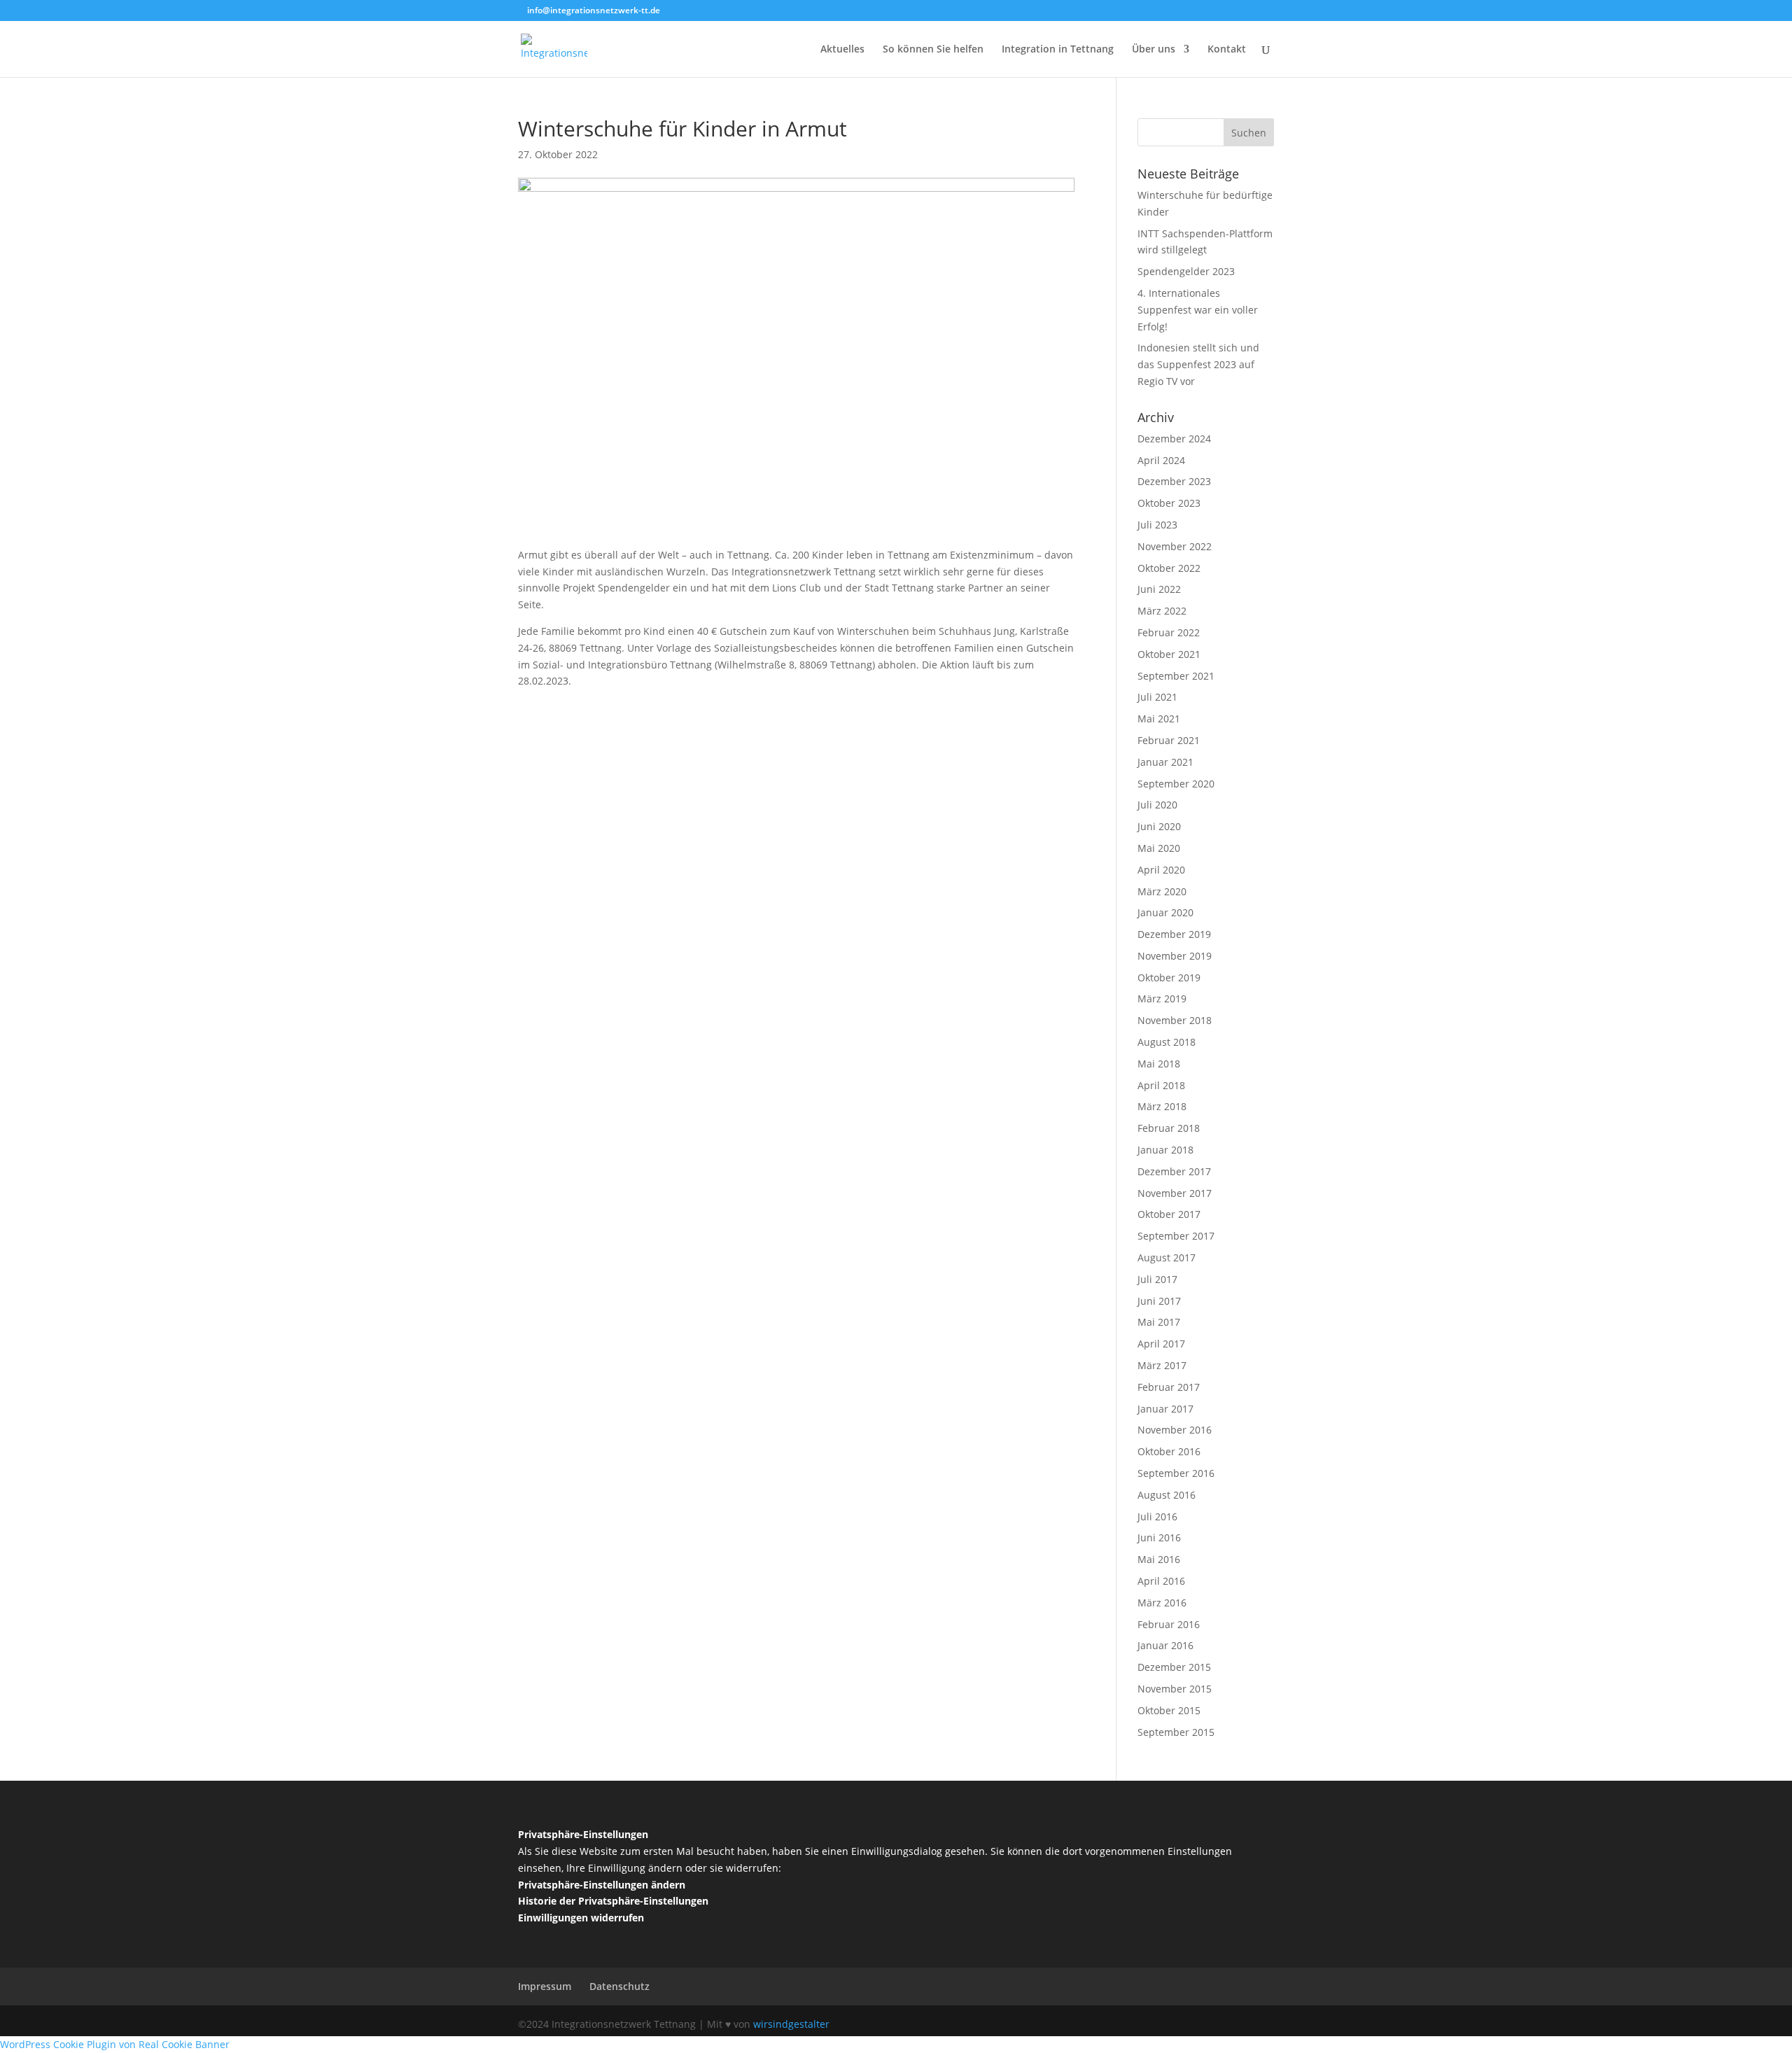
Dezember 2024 (1174, 439)
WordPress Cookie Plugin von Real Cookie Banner (115, 2044)
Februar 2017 (1169, 1387)
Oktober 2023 (1169, 503)
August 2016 (1167, 1495)
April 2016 (1161, 1581)
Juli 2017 (1157, 1279)
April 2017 (1161, 1344)
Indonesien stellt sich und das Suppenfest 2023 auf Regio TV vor (1198, 364)
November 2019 (1175, 956)
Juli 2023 (1157, 525)
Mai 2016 (1159, 1559)
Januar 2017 (1165, 1409)
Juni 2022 (1159, 589)
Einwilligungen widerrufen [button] (581, 1918)
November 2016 (1175, 1430)
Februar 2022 (1169, 632)
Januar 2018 (1165, 1150)
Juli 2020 (1157, 805)
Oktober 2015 (1169, 1710)
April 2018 (1161, 1085)
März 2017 (1162, 1365)
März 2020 (1162, 891)
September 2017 (1176, 1236)
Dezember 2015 (1174, 1667)
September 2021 (1176, 676)
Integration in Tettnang (1058, 50)
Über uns (1154, 50)
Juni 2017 (1159, 1301)
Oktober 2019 (1169, 978)
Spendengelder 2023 (1186, 271)
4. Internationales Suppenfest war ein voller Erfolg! (1198, 310)
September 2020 (1176, 784)
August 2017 (1167, 1257)
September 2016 (1176, 1473)
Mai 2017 (1159, 1322)
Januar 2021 (1165, 762)
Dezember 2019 (1174, 934)
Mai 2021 (1159, 719)
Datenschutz (619, 1986)
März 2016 (1162, 1603)
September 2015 (1176, 1732)
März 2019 (1162, 999)
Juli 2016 (1157, 1516)
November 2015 (1175, 1689)
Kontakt (1227, 50)
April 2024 (1161, 460)
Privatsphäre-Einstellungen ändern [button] (602, 1885)
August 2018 (1167, 1042)
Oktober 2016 (1169, 1451)
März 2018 (1162, 1106)
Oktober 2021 (1169, 654)
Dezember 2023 (1174, 481)
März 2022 (1162, 611)
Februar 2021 (1169, 740)
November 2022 (1175, 546)
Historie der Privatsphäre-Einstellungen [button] (613, 1901)
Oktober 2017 (1169, 1214)
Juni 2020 (1159, 826)
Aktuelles (842, 50)
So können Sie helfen (933, 50)
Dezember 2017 (1174, 1171)
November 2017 (1175, 1193)
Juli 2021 (1157, 697)
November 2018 (1175, 1020)
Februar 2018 (1169, 1128)
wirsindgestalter (791, 2024)
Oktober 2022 (1169, 568)
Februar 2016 (1169, 1624)
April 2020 (1161, 870)
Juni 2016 (1159, 1537)
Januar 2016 (1165, 1645)
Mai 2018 (1159, 1064)
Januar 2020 (1165, 912)
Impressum (545, 1986)
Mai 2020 (1159, 848)
